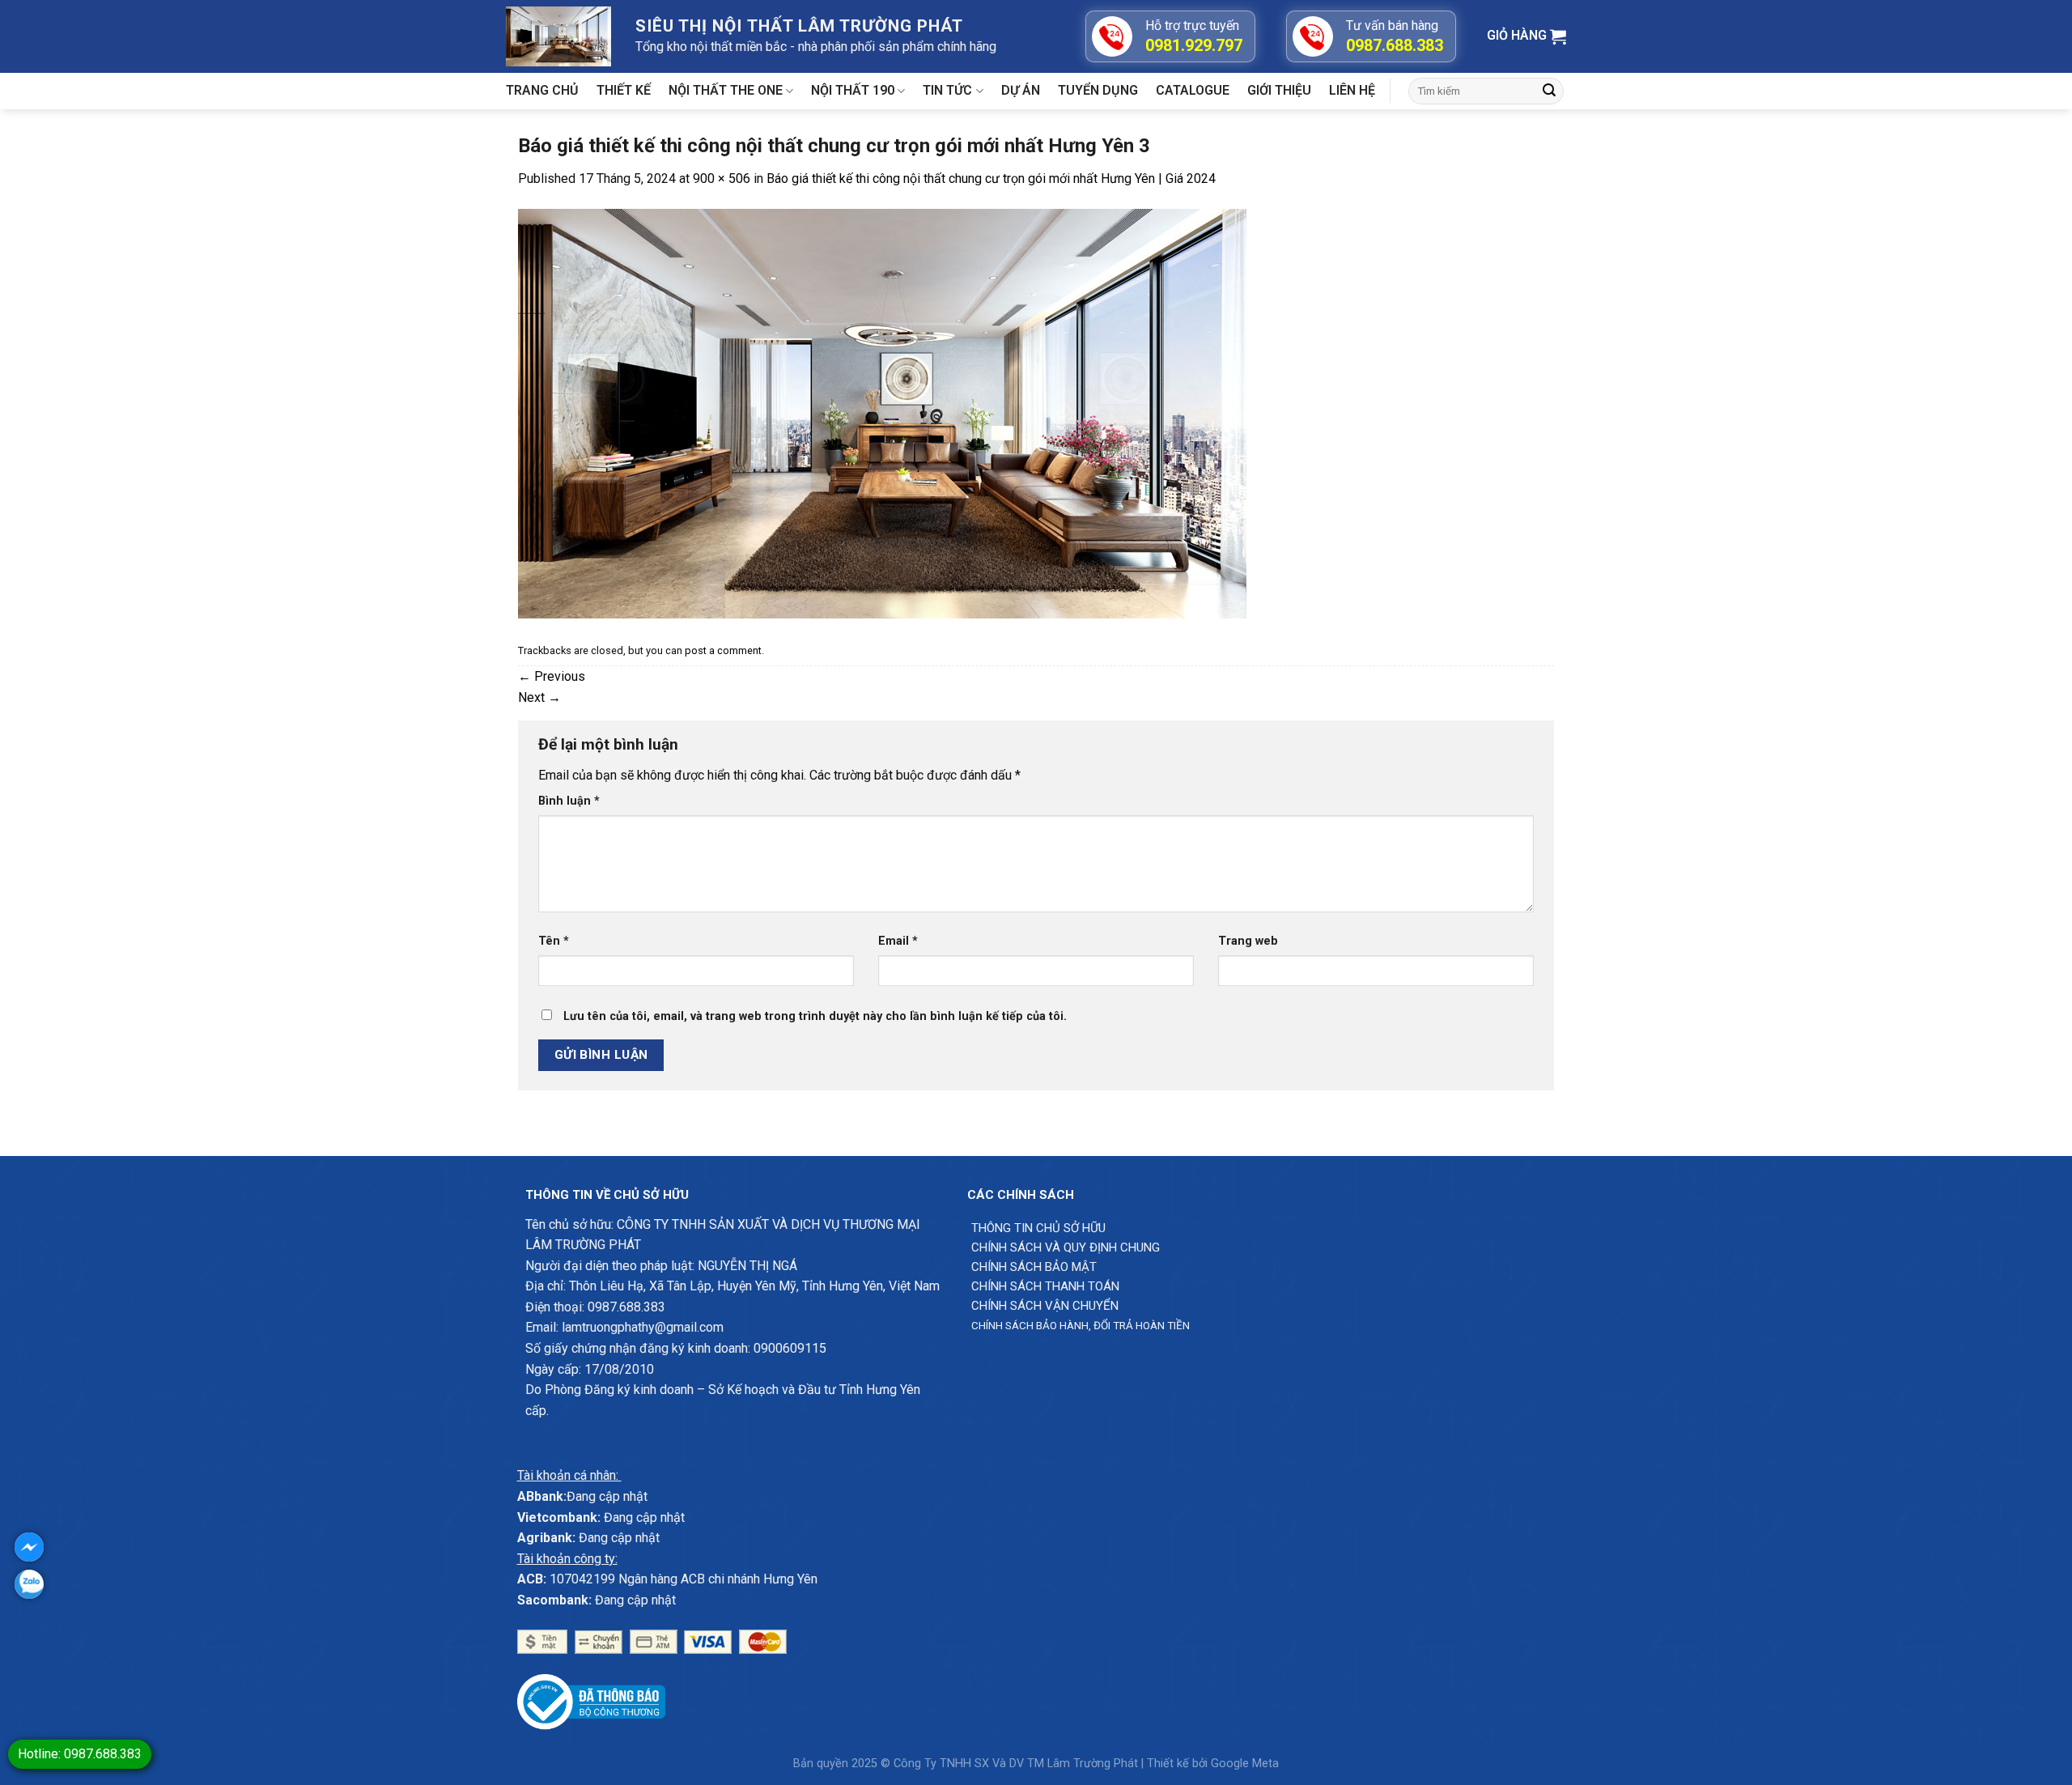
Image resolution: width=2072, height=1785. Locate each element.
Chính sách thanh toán (1045, 1286)
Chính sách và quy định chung (1066, 1247)
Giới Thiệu (1279, 90)
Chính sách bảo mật (1034, 1267)
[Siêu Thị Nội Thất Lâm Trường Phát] (558, 36)
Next (539, 697)
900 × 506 (722, 178)
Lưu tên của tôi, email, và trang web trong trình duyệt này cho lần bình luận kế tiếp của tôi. (815, 1016)
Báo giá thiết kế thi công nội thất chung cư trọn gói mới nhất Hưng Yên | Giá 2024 (991, 178)
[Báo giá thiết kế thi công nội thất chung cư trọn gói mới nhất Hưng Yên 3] (882, 412)
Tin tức (947, 90)
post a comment (723, 650)
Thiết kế (624, 90)
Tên (554, 941)
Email (898, 941)
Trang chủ (542, 90)
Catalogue (1193, 90)
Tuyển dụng (1098, 90)
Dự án (1021, 90)
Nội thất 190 (853, 90)
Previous (552, 676)
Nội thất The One (726, 90)
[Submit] (1549, 91)
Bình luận (569, 801)
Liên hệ (1352, 90)
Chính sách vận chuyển (1045, 1306)
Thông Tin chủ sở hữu (1038, 1228)
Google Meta (1245, 1764)
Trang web (1248, 941)
